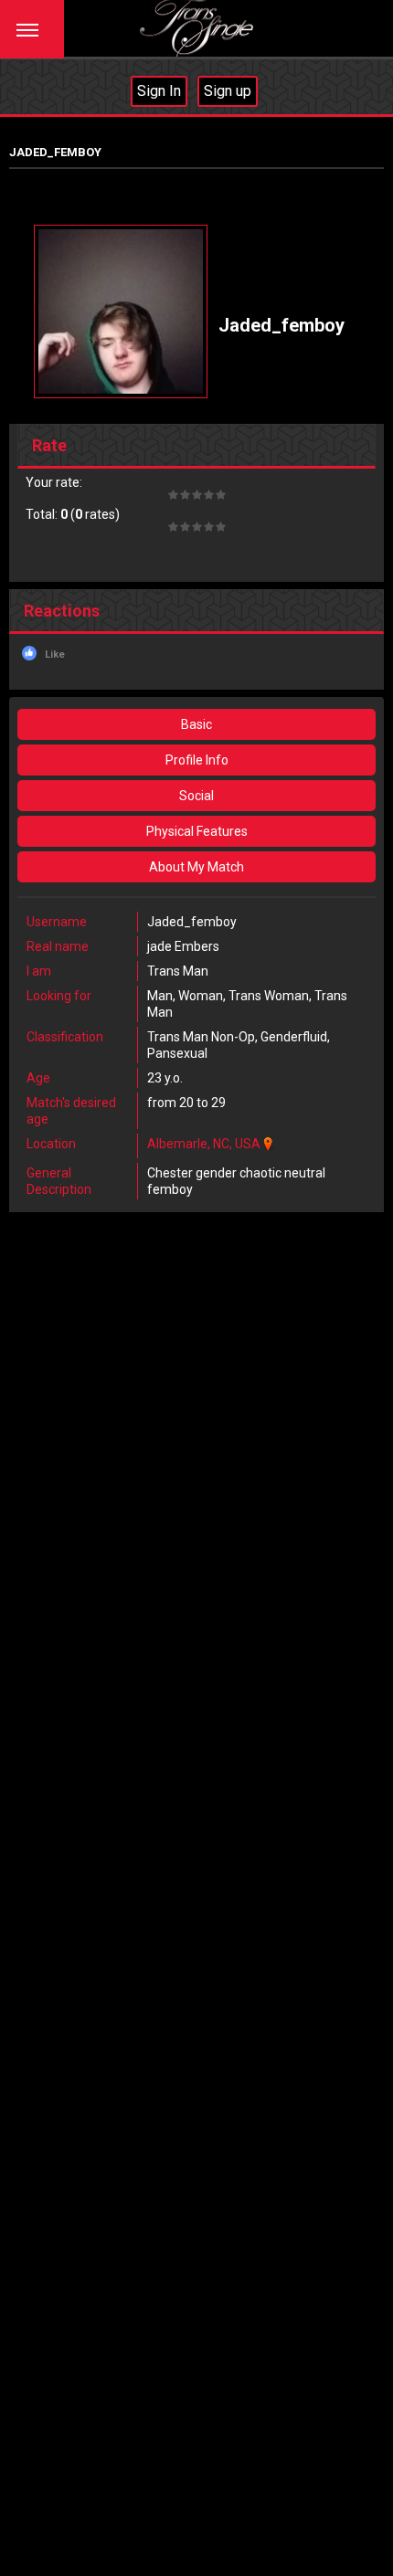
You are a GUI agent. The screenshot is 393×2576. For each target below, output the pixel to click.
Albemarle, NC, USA (204, 1144)
